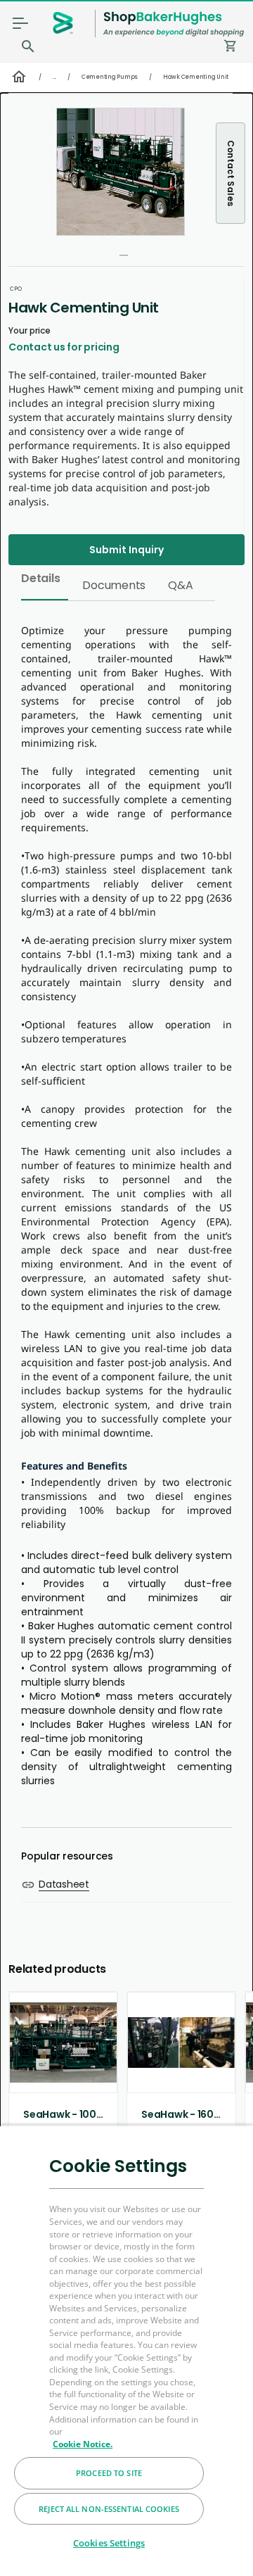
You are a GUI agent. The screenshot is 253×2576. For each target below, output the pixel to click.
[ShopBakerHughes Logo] (174, 24)
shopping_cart (231, 46)
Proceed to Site (109, 2473)
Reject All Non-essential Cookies (109, 2509)
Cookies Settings (109, 2543)
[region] (126, 2350)
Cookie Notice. (83, 2444)
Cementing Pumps (110, 77)
